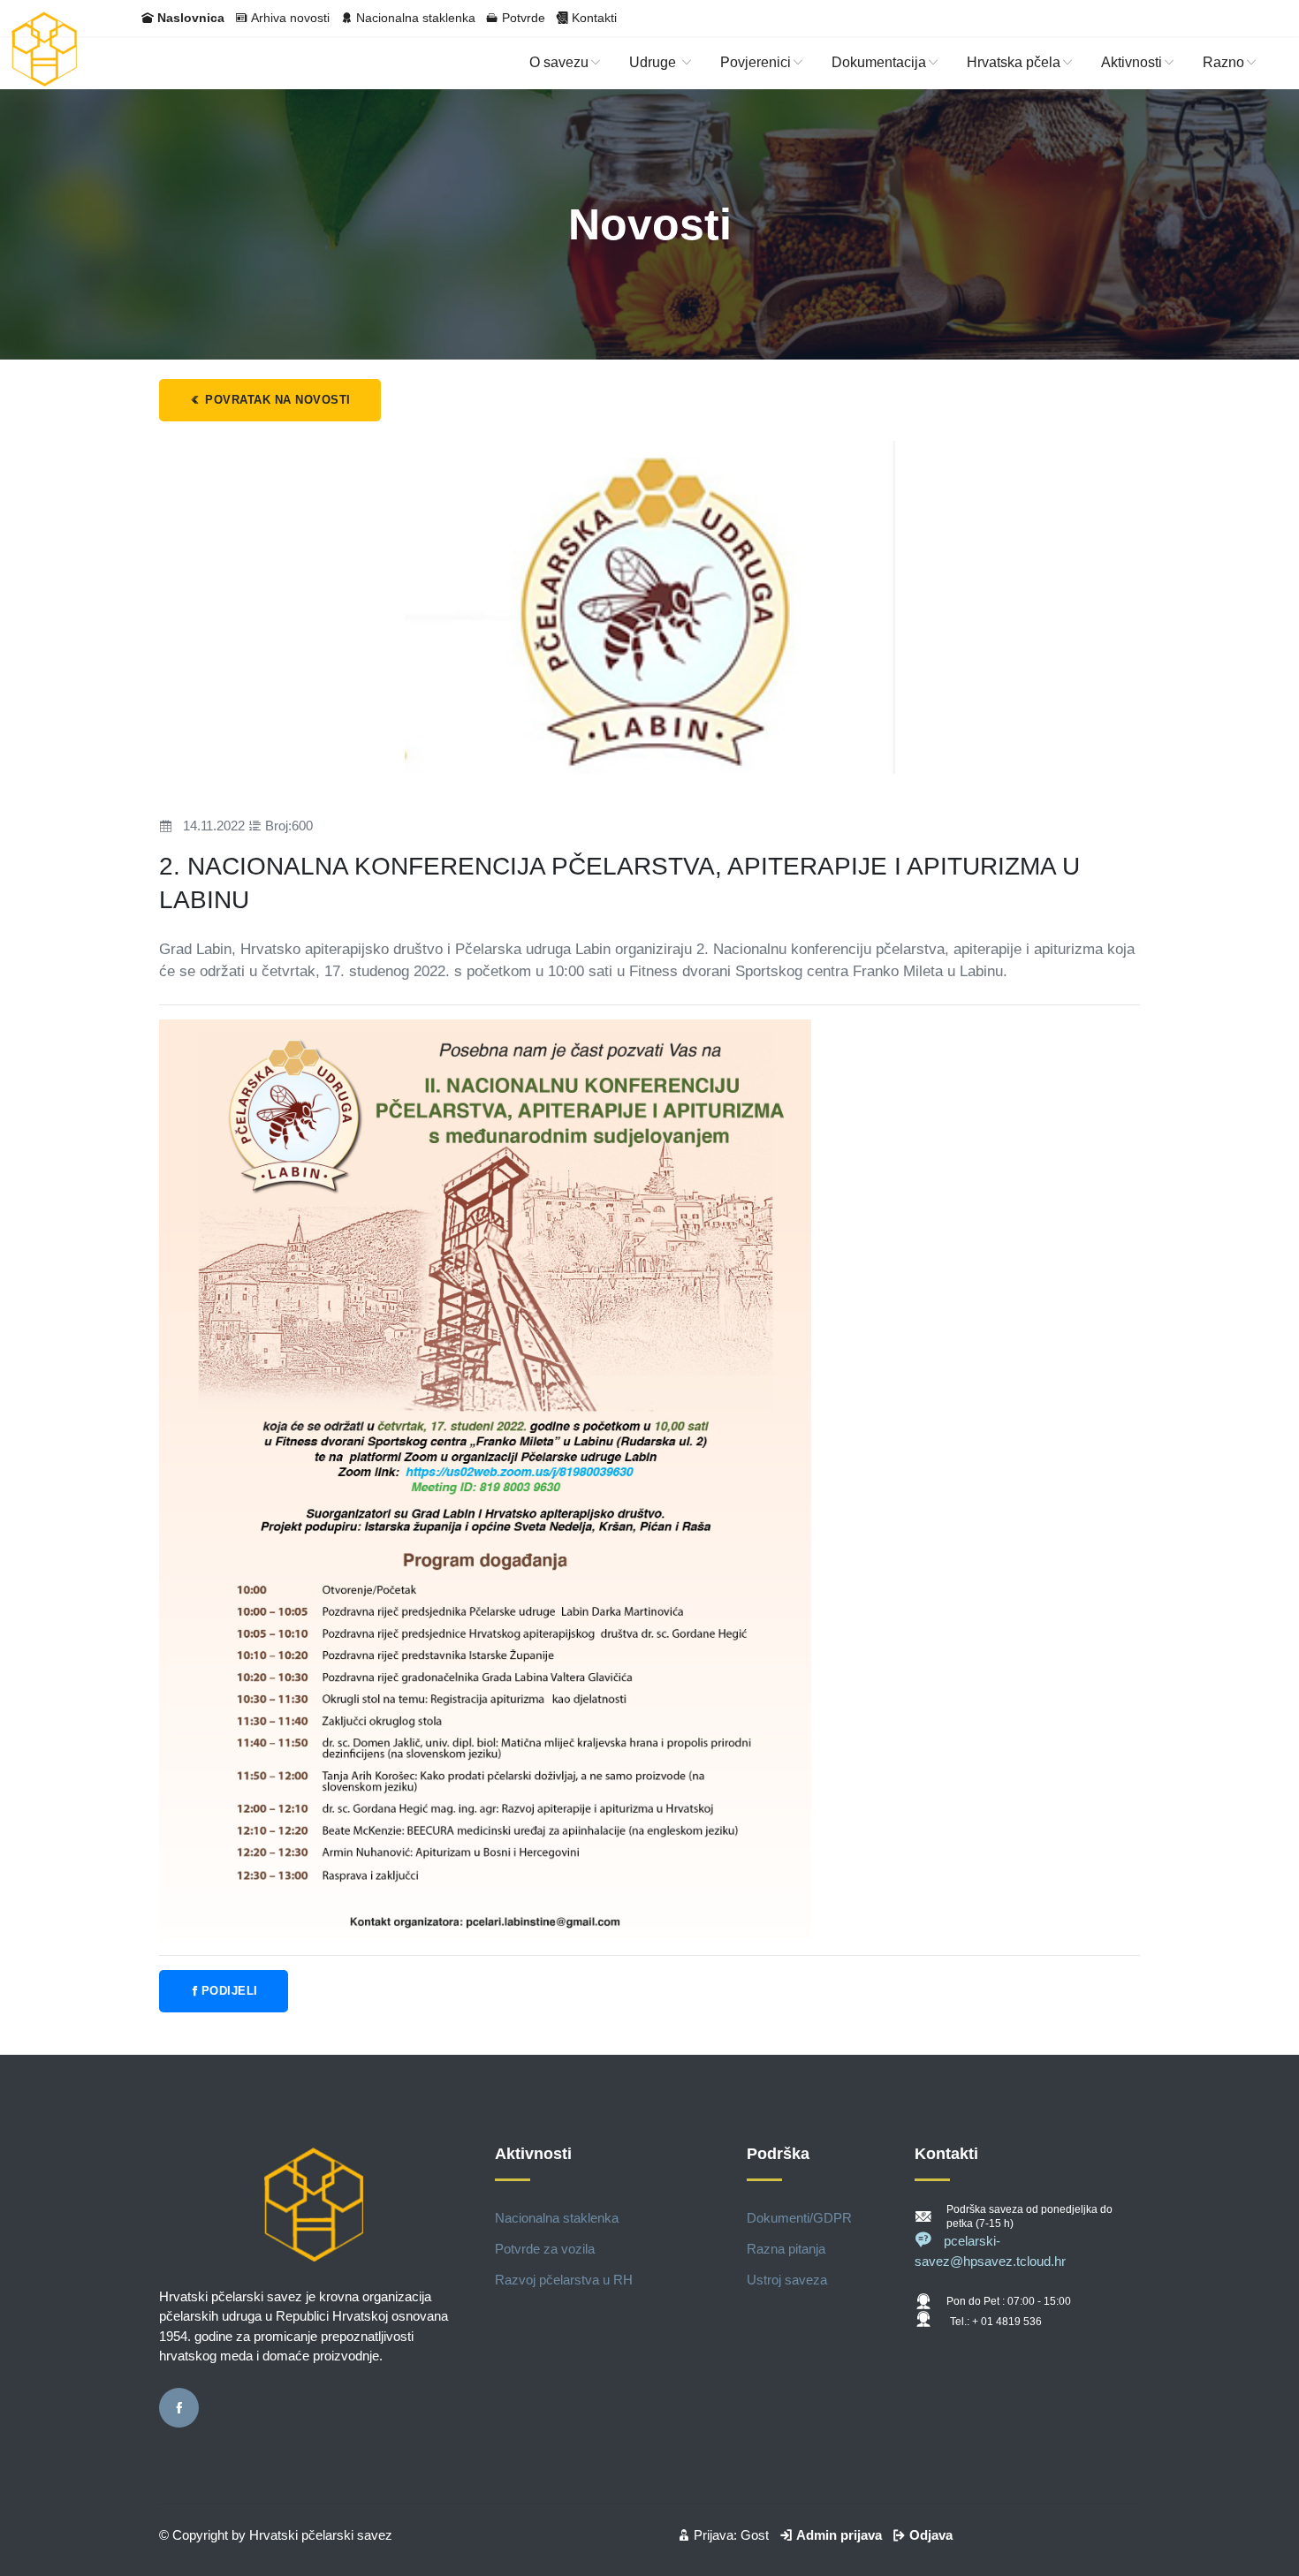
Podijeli (230, 1991)
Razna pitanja (786, 2249)
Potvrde (524, 18)
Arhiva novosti (290, 18)
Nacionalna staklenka (416, 18)
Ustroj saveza (787, 2280)
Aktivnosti (1132, 62)
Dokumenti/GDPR (799, 2218)
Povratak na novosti (276, 400)
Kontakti (594, 18)
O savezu (559, 62)
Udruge (654, 62)
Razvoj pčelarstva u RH (564, 2280)
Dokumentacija (879, 62)
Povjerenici (756, 62)
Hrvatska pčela (1014, 62)
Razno (1223, 62)
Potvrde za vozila (545, 2249)
